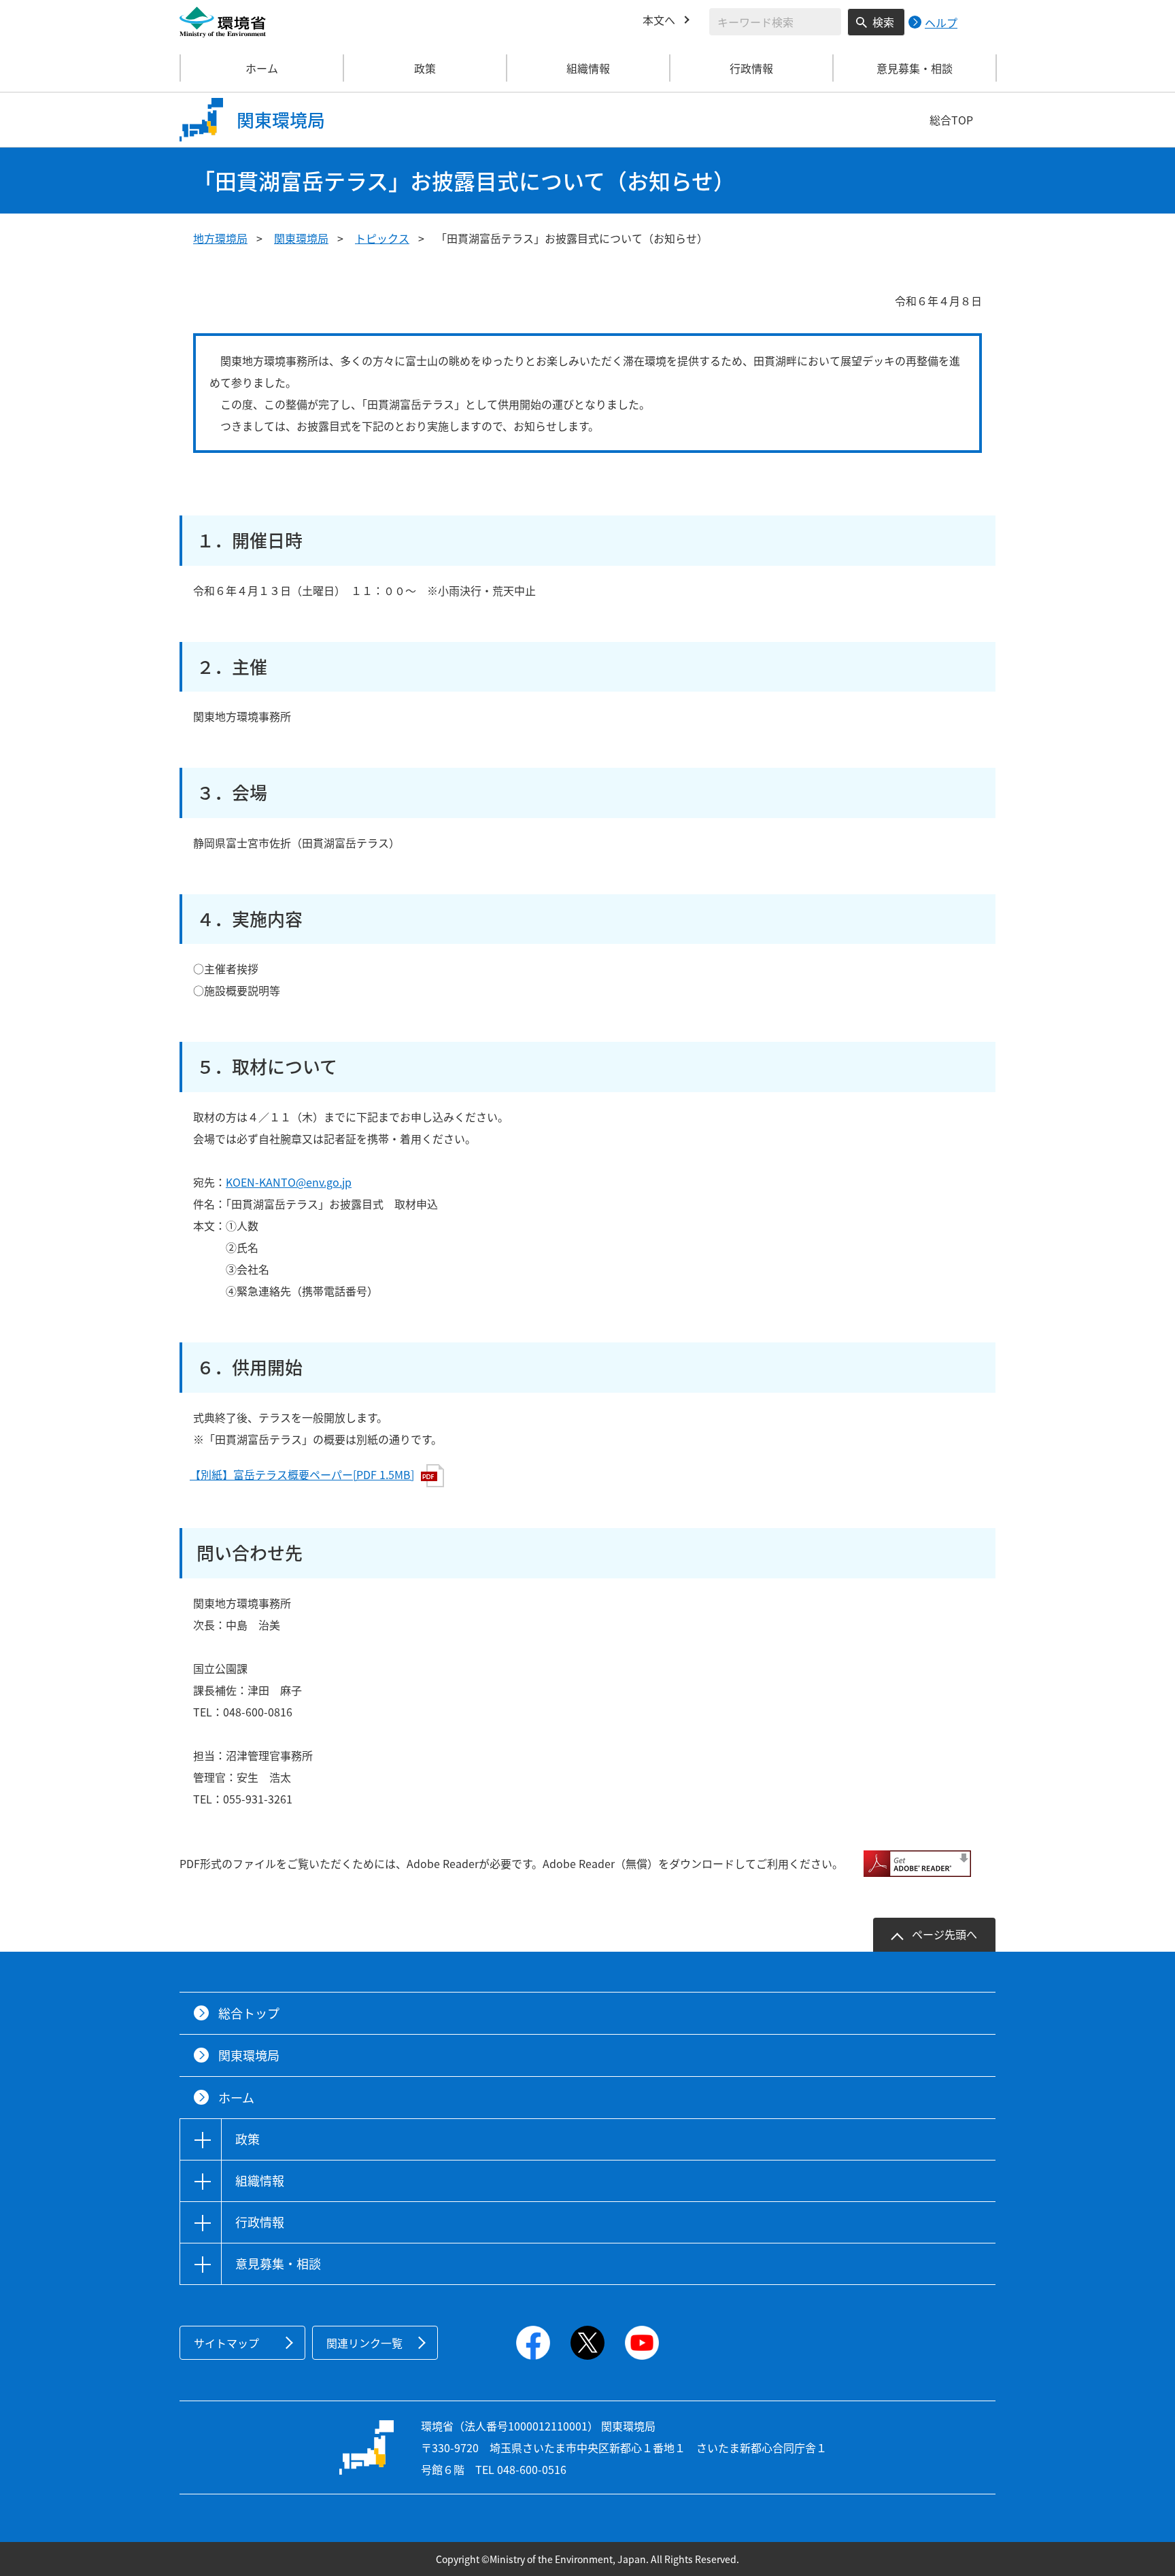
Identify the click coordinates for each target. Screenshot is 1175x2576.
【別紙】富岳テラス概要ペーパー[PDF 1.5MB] (302, 1474)
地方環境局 (220, 238)
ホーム (262, 68)
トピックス (382, 238)
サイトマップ (226, 2343)
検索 (883, 22)
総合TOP (951, 120)
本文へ (659, 20)
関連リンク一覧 (364, 2343)
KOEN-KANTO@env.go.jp (289, 1182)
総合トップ (249, 2013)
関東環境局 (301, 238)
